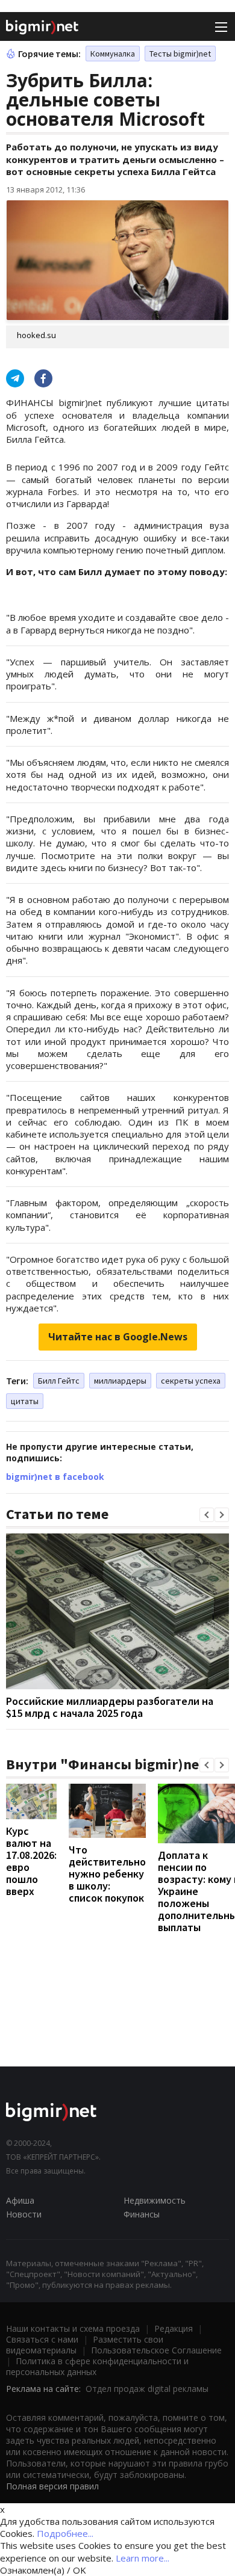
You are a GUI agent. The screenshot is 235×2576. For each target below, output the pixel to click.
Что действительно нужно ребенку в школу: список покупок (107, 1874)
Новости (24, 2214)
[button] (207, 1515)
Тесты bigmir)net (180, 54)
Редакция (174, 2328)
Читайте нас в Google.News (118, 1337)
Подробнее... (65, 2533)
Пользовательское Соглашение (156, 2350)
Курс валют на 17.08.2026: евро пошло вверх (31, 1861)
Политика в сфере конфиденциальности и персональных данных (97, 2366)
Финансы (142, 2214)
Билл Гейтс (59, 1381)
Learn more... (143, 2558)
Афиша (20, 2200)
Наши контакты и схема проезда (73, 2328)
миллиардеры (120, 1381)
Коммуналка (113, 54)
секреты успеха (191, 1381)
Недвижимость (155, 2200)
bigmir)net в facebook (55, 1477)
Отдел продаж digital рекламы (147, 2389)
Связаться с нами (42, 2339)
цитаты (25, 1401)
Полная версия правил (52, 2486)
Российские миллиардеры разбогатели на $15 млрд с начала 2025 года (110, 1707)
